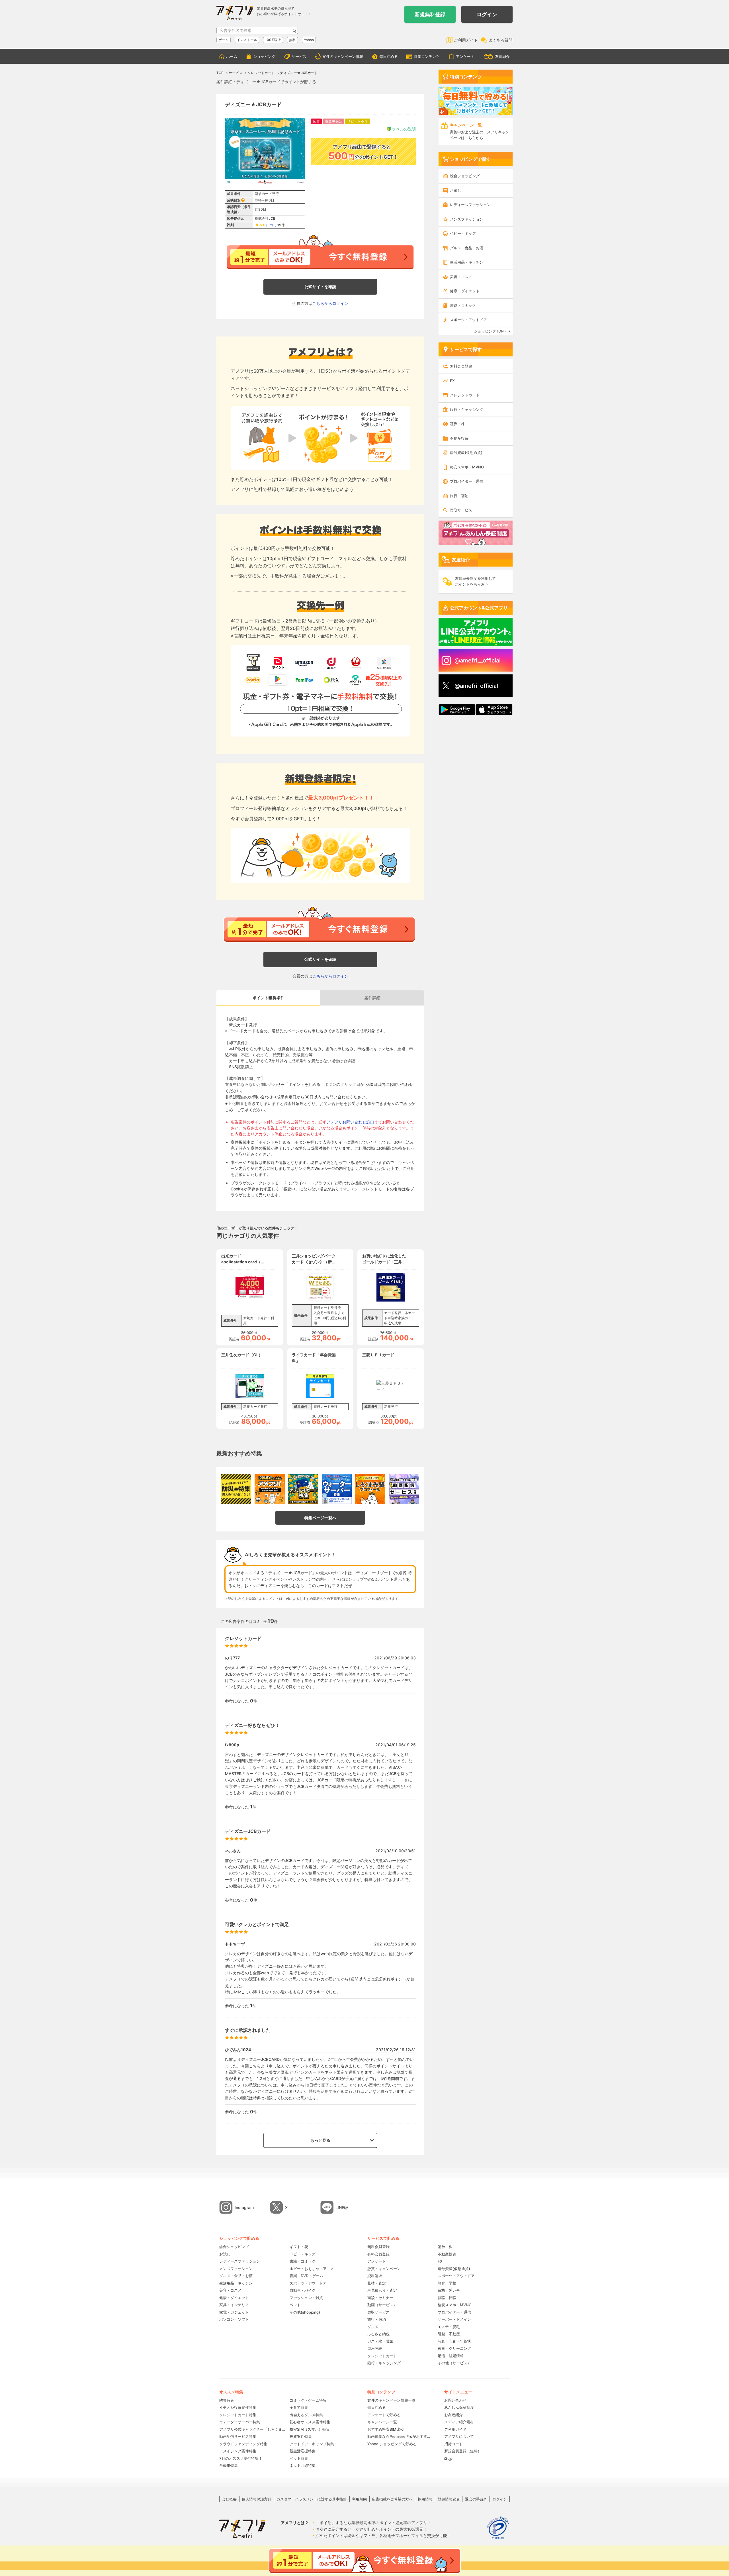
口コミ (271, 225)
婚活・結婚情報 (451, 2356)
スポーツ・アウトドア (468, 320)
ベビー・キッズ (463, 233)
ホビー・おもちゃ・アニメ (312, 2269)
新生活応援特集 (303, 2451)
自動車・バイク (303, 2290)
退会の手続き (476, 2499)
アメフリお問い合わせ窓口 (350, 1122)
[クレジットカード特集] (303, 1489)
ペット (295, 2305)
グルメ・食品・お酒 (467, 248)
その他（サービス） (454, 2363)
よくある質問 (501, 40)
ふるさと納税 (378, 2334)
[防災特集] (236, 1489)
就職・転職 (447, 2298)
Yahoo (309, 40)
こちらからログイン (330, 303)
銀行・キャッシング (467, 409)
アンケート (465, 56)
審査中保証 (333, 121)
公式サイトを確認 (320, 286)
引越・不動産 (449, 2334)
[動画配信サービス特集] (404, 1489)
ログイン (487, 14)
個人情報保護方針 (257, 2499)
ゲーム (224, 40)
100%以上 (273, 40)
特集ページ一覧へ (320, 1518)
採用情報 (425, 2499)
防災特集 (227, 2400)
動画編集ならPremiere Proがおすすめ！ (400, 2436)
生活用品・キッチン (467, 262)
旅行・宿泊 (459, 496)
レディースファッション (470, 205)
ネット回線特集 (303, 2465)
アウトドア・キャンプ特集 (312, 2444)
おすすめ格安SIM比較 (386, 2429)
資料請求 (375, 2276)
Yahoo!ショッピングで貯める (392, 2444)
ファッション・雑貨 (306, 2298)
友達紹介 (502, 56)
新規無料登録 (430, 14)
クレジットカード (465, 395)
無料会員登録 (461, 366)
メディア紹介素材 (459, 2422)
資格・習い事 (449, 2290)
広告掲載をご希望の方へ (392, 2499)
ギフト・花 (299, 2247)
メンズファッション (467, 219)
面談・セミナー (380, 2298)
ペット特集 (299, 2458)
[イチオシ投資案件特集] (270, 1489)
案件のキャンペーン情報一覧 (391, 2400)
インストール (247, 40)
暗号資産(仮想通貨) (466, 452)
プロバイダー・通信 (467, 481)
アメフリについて (459, 2436)
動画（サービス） (382, 2305)
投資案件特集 (301, 2436)
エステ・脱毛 (449, 2327)
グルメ (373, 2327)
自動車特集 (229, 2465)
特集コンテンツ (427, 56)
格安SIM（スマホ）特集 (310, 2429)
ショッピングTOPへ (491, 331)
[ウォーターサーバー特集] (337, 1489)
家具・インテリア (234, 2305)
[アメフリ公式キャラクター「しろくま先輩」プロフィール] (370, 1489)
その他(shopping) (305, 2312)
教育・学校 (447, 2283)
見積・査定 (377, 2283)
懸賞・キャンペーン (384, 2269)
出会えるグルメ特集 (306, 2415)
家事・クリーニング (454, 2348)
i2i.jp (448, 2458)
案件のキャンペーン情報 (343, 56)
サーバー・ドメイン (454, 2319)
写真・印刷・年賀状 (454, 2341)
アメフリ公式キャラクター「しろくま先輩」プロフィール (252, 2429)
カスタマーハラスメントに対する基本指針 (312, 2499)
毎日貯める (389, 56)
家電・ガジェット (234, 2312)
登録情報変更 (449, 2499)
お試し (455, 190)
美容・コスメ (461, 277)
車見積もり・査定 (382, 2290)
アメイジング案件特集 (238, 2451)
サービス (299, 56)
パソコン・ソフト (234, 2319)
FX (452, 381)
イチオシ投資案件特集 (238, 2407)
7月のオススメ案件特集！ (241, 2458)
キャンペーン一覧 (382, 2422)
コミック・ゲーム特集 (308, 2400)
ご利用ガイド (466, 40)
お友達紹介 (453, 2415)
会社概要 (229, 2499)
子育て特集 (299, 2407)
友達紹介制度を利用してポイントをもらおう (475, 581)
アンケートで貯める (384, 2415)
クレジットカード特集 (238, 2415)
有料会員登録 (378, 2254)
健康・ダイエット (465, 291)
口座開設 (375, 2348)
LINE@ (342, 2207)
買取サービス (461, 510)
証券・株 (457, 424)
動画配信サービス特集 (238, 2436)
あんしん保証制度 (459, 2407)
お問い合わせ (455, 2400)
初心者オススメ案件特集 (310, 2422)
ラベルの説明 (404, 129)
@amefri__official (478, 660)
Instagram (244, 2207)
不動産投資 (459, 438)
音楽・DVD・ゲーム (306, 2276)
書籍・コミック (463, 305)
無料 (292, 40)
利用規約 (359, 2499)
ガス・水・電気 (380, 2341)
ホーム (232, 56)
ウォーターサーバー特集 (240, 2422)
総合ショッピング (465, 176)
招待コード (453, 2444)
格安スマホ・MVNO (467, 467)
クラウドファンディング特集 (243, 2444)
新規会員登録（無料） (463, 2451)
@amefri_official (476, 686)
